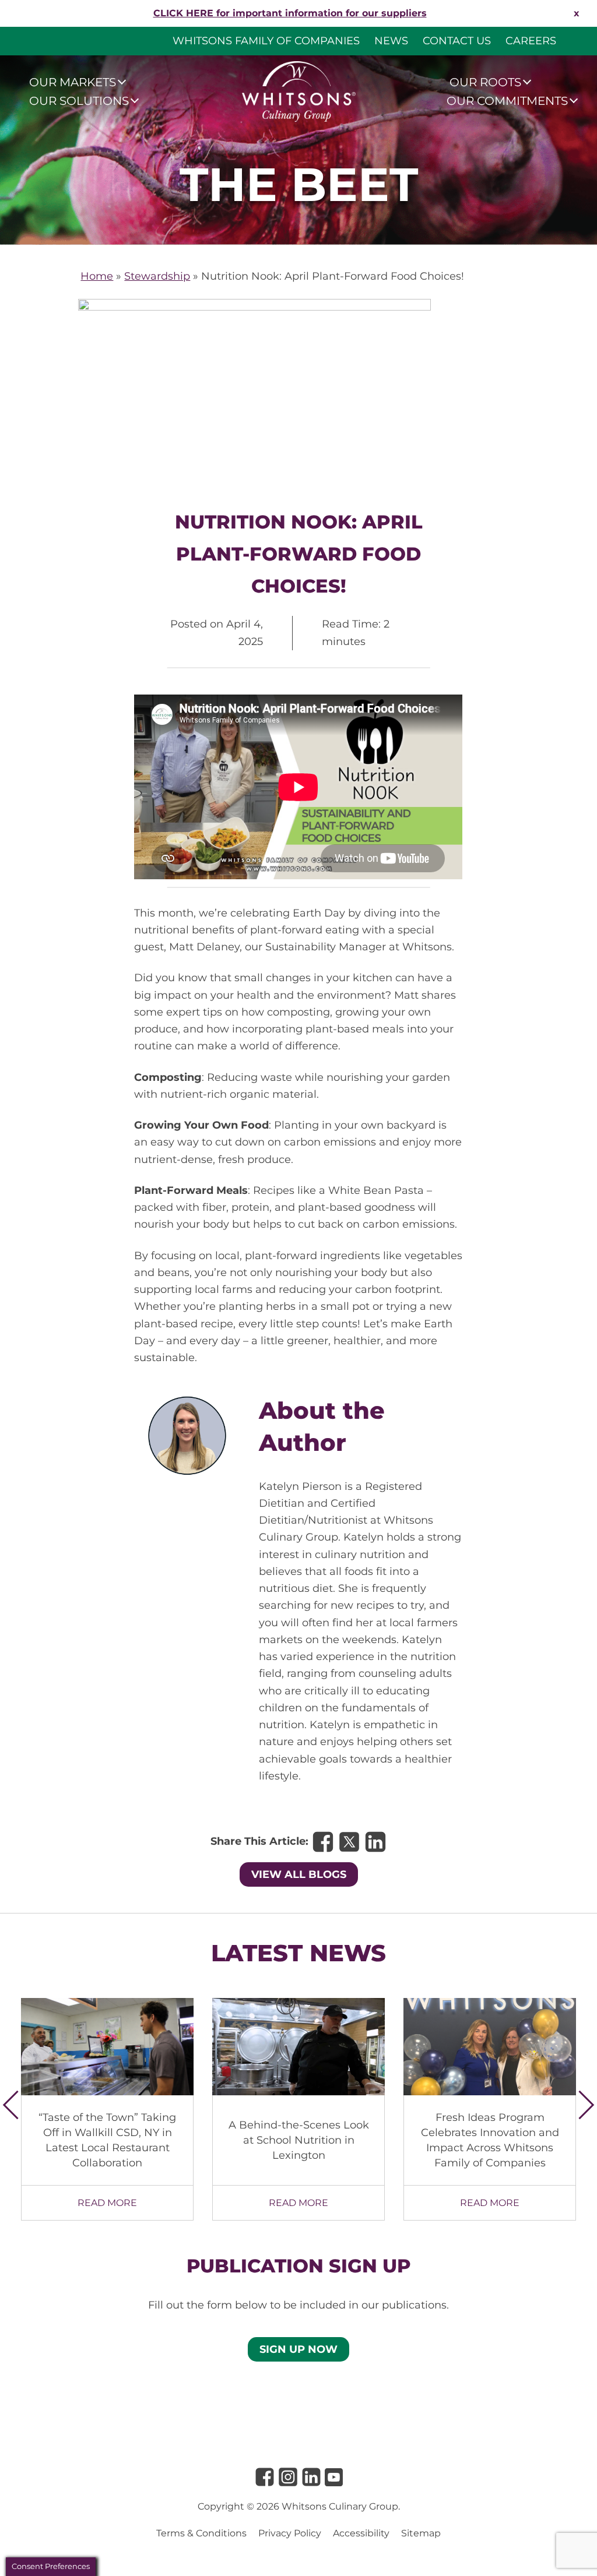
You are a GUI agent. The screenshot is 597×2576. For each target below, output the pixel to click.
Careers (531, 41)
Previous (17, 2105)
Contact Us (457, 41)
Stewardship (157, 276)
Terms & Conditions (201, 2533)
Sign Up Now (298, 2349)
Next (580, 2105)
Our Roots (485, 82)
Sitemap (421, 2533)
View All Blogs (299, 1874)
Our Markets (73, 82)
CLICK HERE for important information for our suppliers (290, 13)
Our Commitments (507, 101)
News (391, 41)
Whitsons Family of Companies (266, 41)
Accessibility (361, 2533)
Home (97, 276)
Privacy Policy (290, 2533)
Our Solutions (79, 101)
